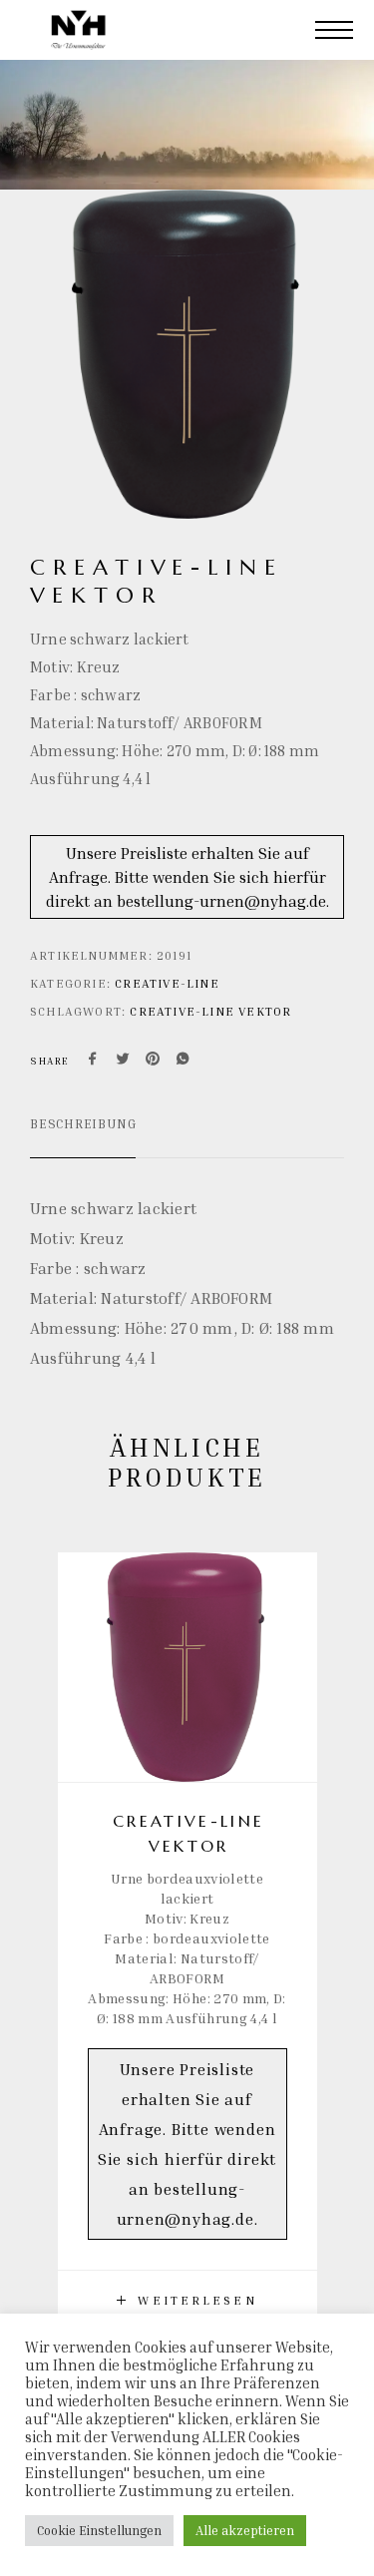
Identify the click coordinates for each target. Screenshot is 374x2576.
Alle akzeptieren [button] (245, 2530)
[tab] (83, 1136)
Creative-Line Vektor (210, 1011)
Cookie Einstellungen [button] (99, 2530)
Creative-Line (167, 983)
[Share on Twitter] (123, 1061)
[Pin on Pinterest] (153, 1061)
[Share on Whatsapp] (183, 1061)
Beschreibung (83, 1123)
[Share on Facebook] (93, 1061)
